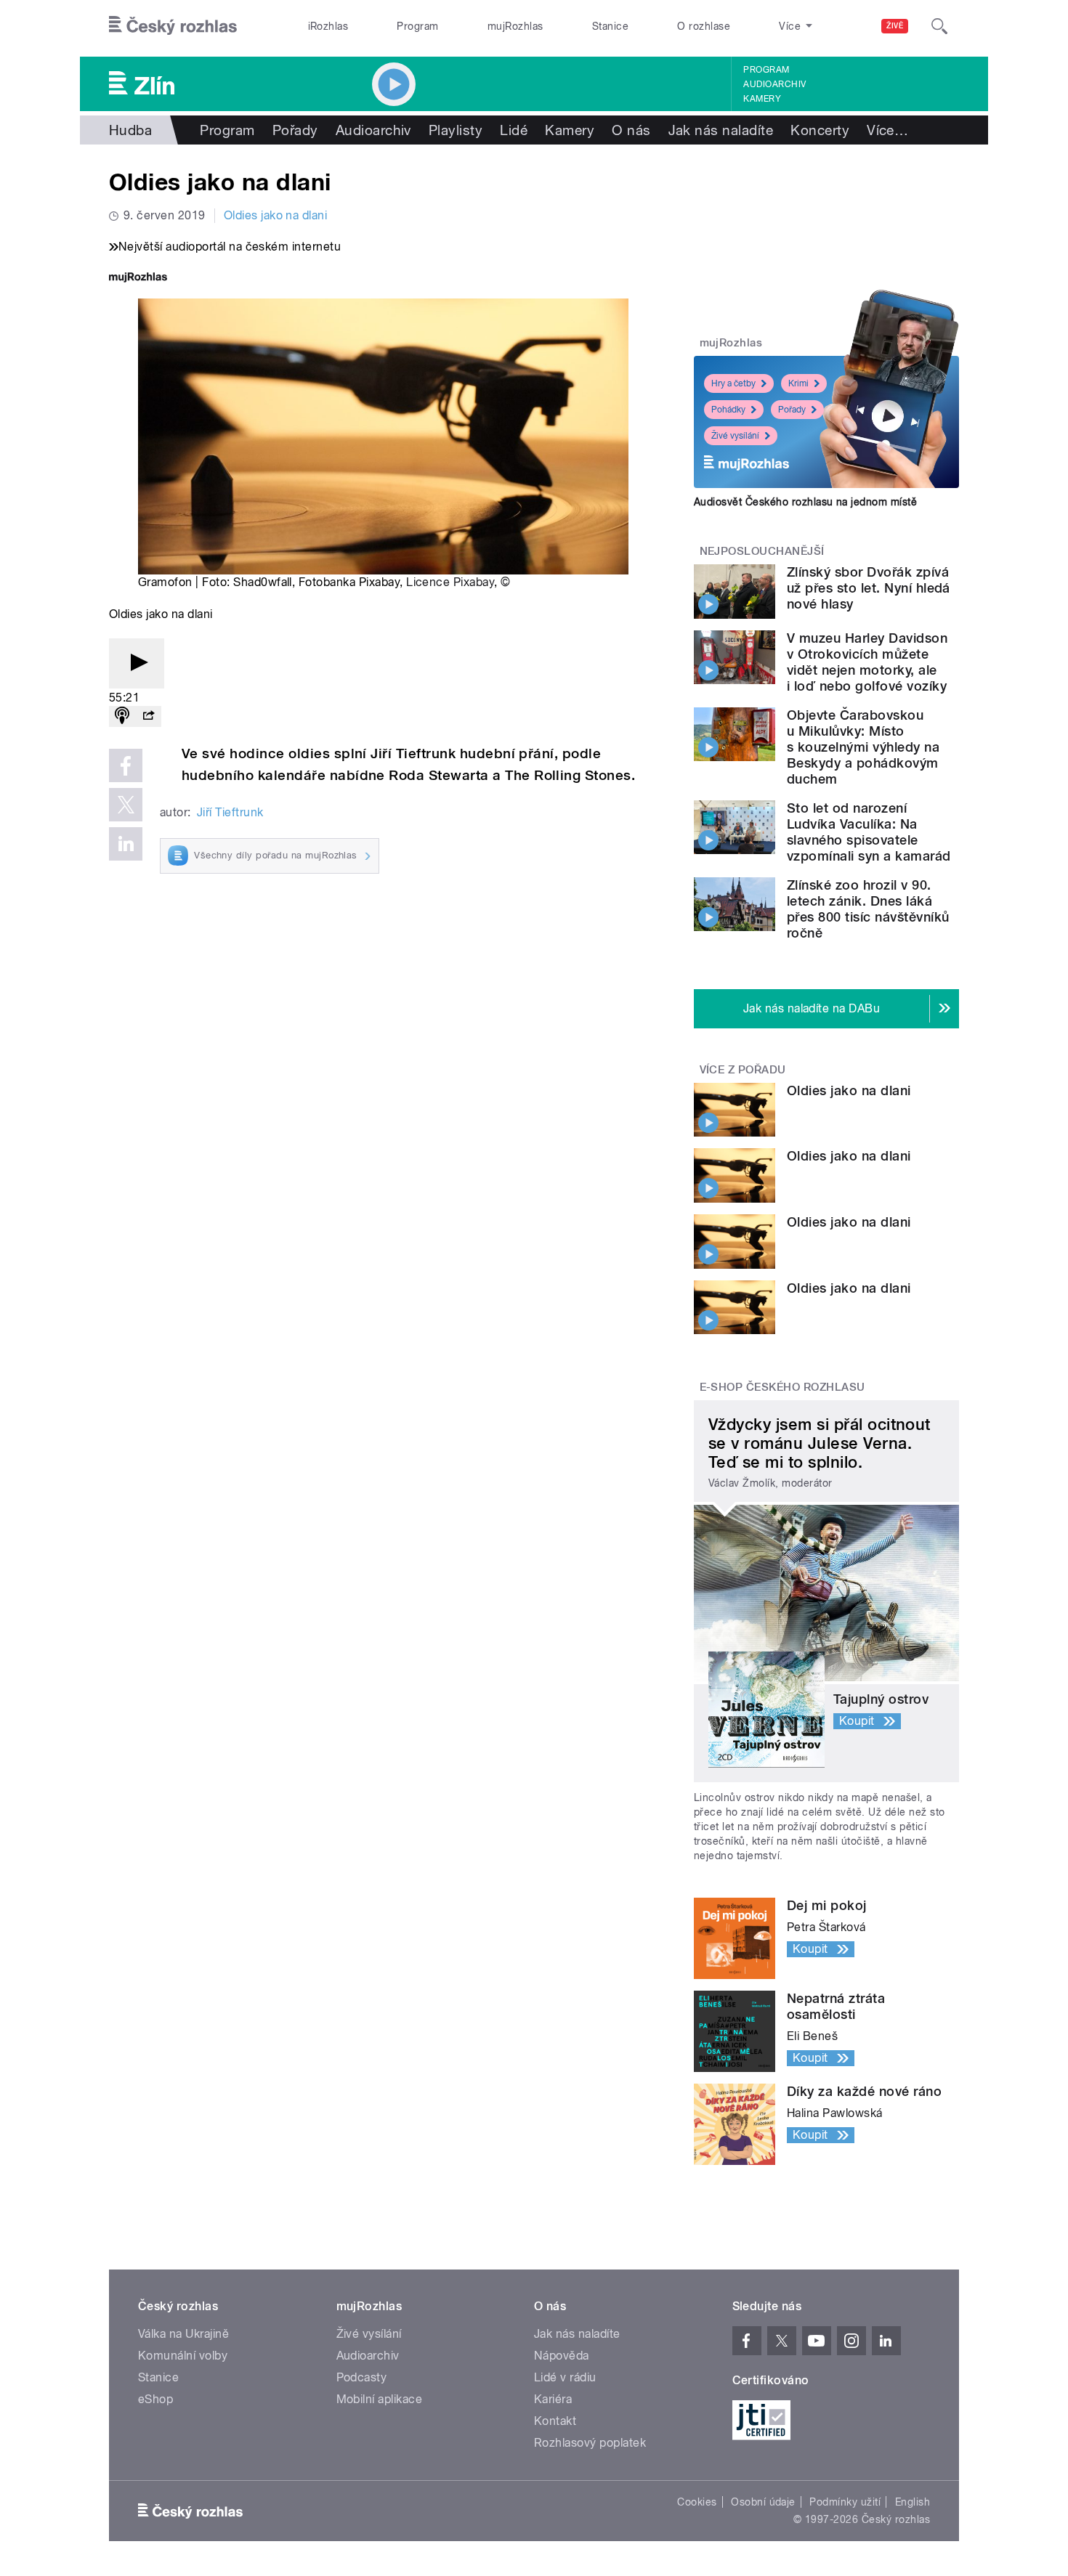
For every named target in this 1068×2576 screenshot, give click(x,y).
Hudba (130, 130)
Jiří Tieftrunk (230, 812)
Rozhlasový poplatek (590, 2443)
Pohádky (728, 410)
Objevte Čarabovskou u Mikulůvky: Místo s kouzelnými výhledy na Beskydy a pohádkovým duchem (863, 747)
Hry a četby (733, 383)
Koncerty (820, 130)
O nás (631, 130)
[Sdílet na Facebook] (126, 765)
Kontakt (555, 2421)
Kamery (762, 99)
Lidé (514, 130)
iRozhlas (328, 26)
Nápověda (562, 2356)
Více (887, 130)
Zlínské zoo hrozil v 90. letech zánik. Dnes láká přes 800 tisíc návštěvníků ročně (868, 909)
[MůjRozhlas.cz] (138, 279)
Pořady (295, 130)
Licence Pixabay (450, 582)
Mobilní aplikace (380, 2399)
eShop (155, 2399)
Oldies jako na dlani (276, 215)
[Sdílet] (148, 716)
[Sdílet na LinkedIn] (126, 844)
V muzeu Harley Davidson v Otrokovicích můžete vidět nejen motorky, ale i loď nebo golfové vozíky (867, 662)
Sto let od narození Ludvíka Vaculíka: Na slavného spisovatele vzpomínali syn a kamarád (869, 832)
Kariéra (553, 2399)
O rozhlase (704, 26)
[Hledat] (939, 26)
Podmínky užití (845, 2502)
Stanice (610, 26)
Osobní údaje (763, 2502)
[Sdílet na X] (126, 805)
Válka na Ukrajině (183, 2334)
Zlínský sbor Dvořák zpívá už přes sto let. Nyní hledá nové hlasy (869, 588)
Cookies (697, 2502)
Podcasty (362, 2377)
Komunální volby (183, 2356)
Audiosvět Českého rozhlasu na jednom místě (805, 502)
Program (417, 26)
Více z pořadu (743, 1070)
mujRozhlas (515, 26)
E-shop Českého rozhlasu (782, 1387)
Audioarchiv (774, 84)
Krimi (798, 383)
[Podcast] (122, 716)
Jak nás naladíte (721, 130)
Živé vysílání (735, 436)
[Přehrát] (137, 663)
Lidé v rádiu (565, 2377)
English (913, 2502)
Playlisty (456, 130)
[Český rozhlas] (173, 26)
